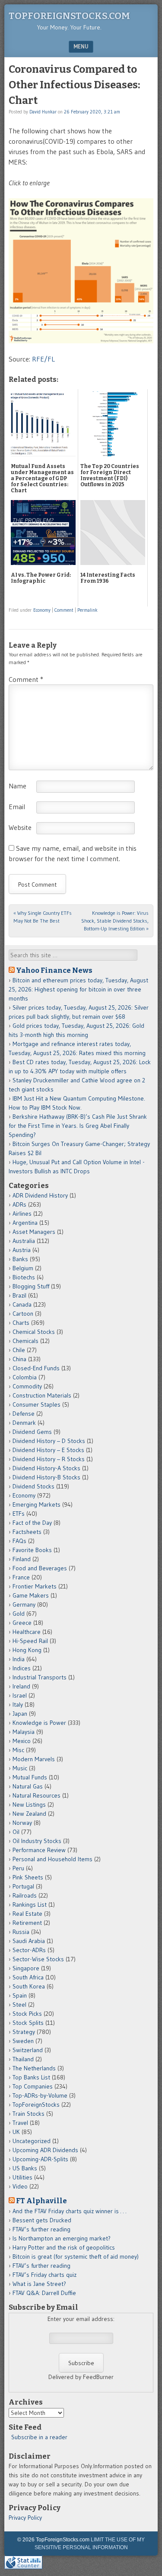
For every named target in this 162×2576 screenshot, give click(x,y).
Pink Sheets (28, 1877)
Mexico (22, 1741)
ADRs (19, 1204)
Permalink (87, 610)
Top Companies (33, 2086)
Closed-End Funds (36, 1368)
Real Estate (27, 1914)
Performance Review (39, 1850)
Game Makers (31, 1595)
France (21, 1577)
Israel (20, 1695)
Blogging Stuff (31, 1286)
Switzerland (28, 2050)
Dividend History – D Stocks (49, 1441)
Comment (64, 610)
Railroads (25, 1895)
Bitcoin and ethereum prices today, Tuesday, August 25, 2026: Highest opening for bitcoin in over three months (78, 989)
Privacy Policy (25, 2518)
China (19, 1359)
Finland (22, 1559)
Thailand (23, 2059)
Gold (19, 1614)
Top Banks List (31, 2077)
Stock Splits (28, 2023)
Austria (22, 1250)
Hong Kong (27, 1650)
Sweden (23, 2041)
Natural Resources (37, 1795)
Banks (20, 1259)
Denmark (24, 1423)
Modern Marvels (34, 1759)
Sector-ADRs (29, 1950)
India (19, 1659)
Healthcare (27, 1632)
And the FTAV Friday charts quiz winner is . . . (70, 2211)
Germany (24, 1604)
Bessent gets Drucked (42, 2220)
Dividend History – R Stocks (49, 1459)
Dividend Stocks (33, 1486)
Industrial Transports (40, 1677)
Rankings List (30, 1905)
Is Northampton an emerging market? (62, 2238)
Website (20, 827)
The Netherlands (34, 2068)
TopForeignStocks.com (69, 16)
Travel (20, 2123)
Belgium (23, 1268)
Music (20, 1768)
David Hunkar (43, 112)
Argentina (25, 1223)
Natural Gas (28, 1786)
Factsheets (27, 1532)
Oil (16, 1832)
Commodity (27, 1386)
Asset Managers (34, 1232)
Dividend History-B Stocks (46, 1477)
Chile (19, 1350)
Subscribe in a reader (39, 2437)
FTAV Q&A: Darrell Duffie (44, 2293)
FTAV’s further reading (41, 2229)
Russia (21, 1932)
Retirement (27, 1923)
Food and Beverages (40, 1568)
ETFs (19, 1514)
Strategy (24, 2032)
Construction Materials (42, 1395)
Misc (18, 1750)
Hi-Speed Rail (30, 1641)
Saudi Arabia (29, 1941)
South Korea (29, 1986)
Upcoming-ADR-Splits (40, 2159)
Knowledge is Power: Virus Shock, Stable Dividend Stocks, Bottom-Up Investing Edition (115, 921)
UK (16, 2132)
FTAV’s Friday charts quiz (44, 2275)
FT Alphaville (41, 2201)
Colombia (25, 1377)
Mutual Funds (30, 1777)
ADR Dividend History (40, 1195)
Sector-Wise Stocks (38, 1959)
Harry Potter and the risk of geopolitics (64, 2247)
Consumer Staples (37, 1404)
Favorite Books (32, 1550)
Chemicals (25, 1341)
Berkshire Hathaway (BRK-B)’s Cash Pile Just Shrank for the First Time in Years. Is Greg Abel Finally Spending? (78, 1126)
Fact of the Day (32, 1523)
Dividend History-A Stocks (46, 1468)
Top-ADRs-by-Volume (40, 2095)
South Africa (28, 1977)
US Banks (25, 2168)
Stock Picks (27, 2014)
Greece (22, 1623)
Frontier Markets (35, 1586)
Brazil (19, 1295)
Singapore (26, 1968)
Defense (24, 1414)
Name (17, 786)
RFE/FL (43, 359)
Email (17, 807)
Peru (18, 1868)
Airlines (22, 1214)
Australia (24, 1241)
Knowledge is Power (39, 1723)
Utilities (22, 2177)
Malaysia (24, 1732)
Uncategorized (32, 2141)
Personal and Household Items (52, 1859)
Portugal (23, 1886)
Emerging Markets (37, 1504)
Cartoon (23, 1314)
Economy (42, 610)
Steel (19, 2005)
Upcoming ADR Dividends (45, 2150)
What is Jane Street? (39, 2284)
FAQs (19, 1541)
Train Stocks (29, 2114)
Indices (22, 1668)
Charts (21, 1323)
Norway (22, 1823)
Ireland (21, 1686)
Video (20, 2186)
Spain (20, 1995)
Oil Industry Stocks (37, 1841)
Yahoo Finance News (54, 970)
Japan (20, 1714)
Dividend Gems (32, 1432)
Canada (22, 1304)
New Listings (29, 1804)
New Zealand (29, 1814)
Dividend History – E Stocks (48, 1450)
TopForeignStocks (36, 2105)
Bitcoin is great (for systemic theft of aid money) (76, 2256)
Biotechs (24, 1277)
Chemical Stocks (34, 1332)
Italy (18, 1704)
